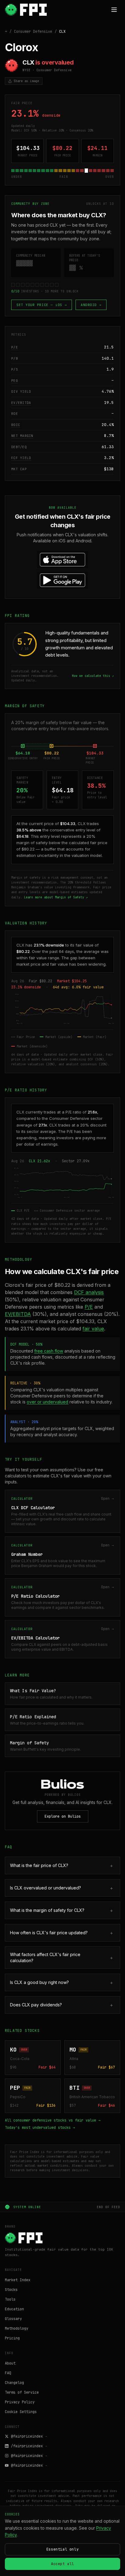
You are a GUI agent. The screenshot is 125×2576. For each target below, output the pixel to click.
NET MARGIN (22, 436)
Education (14, 2309)
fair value (93, 1329)
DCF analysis (89, 1292)
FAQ (8, 2373)
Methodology (17, 2328)
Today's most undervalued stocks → (40, 2128)
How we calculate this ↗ (93, 676)
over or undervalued (47, 1402)
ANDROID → (91, 305)
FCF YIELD (21, 458)
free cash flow (49, 1351)
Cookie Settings (21, 2412)
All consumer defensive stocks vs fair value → (53, 2120)
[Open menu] (114, 10)
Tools (10, 2299)
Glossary (13, 2319)
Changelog (14, 2383)
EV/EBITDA (21, 403)
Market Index (18, 2280)
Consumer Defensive (33, 32)
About (10, 2363)
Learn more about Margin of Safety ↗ (56, 897)
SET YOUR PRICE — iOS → (42, 305)
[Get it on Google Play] (62, 580)
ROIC (16, 425)
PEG (15, 381)
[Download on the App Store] (62, 560)
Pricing (12, 2338)
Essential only (62, 2549)
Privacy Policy (20, 2402)
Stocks (11, 2290)
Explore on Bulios (63, 1816)
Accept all (62, 2564)
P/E (15, 347)
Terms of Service (22, 2392)
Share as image (26, 81)
